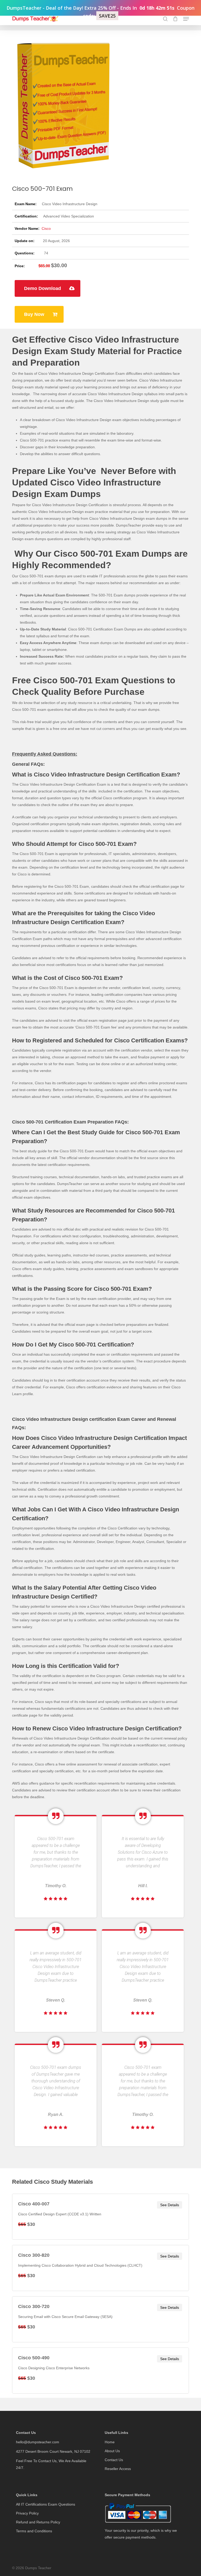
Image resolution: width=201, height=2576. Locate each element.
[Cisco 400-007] (100, 2217)
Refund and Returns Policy (38, 2522)
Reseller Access (118, 2469)
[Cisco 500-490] (100, 2371)
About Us (112, 2451)
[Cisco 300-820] (100, 2268)
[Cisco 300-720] (100, 2319)
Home (110, 2442)
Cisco (46, 228)
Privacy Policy (27, 2513)
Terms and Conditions (34, 2531)
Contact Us (114, 2460)
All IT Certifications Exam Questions (46, 2504)
